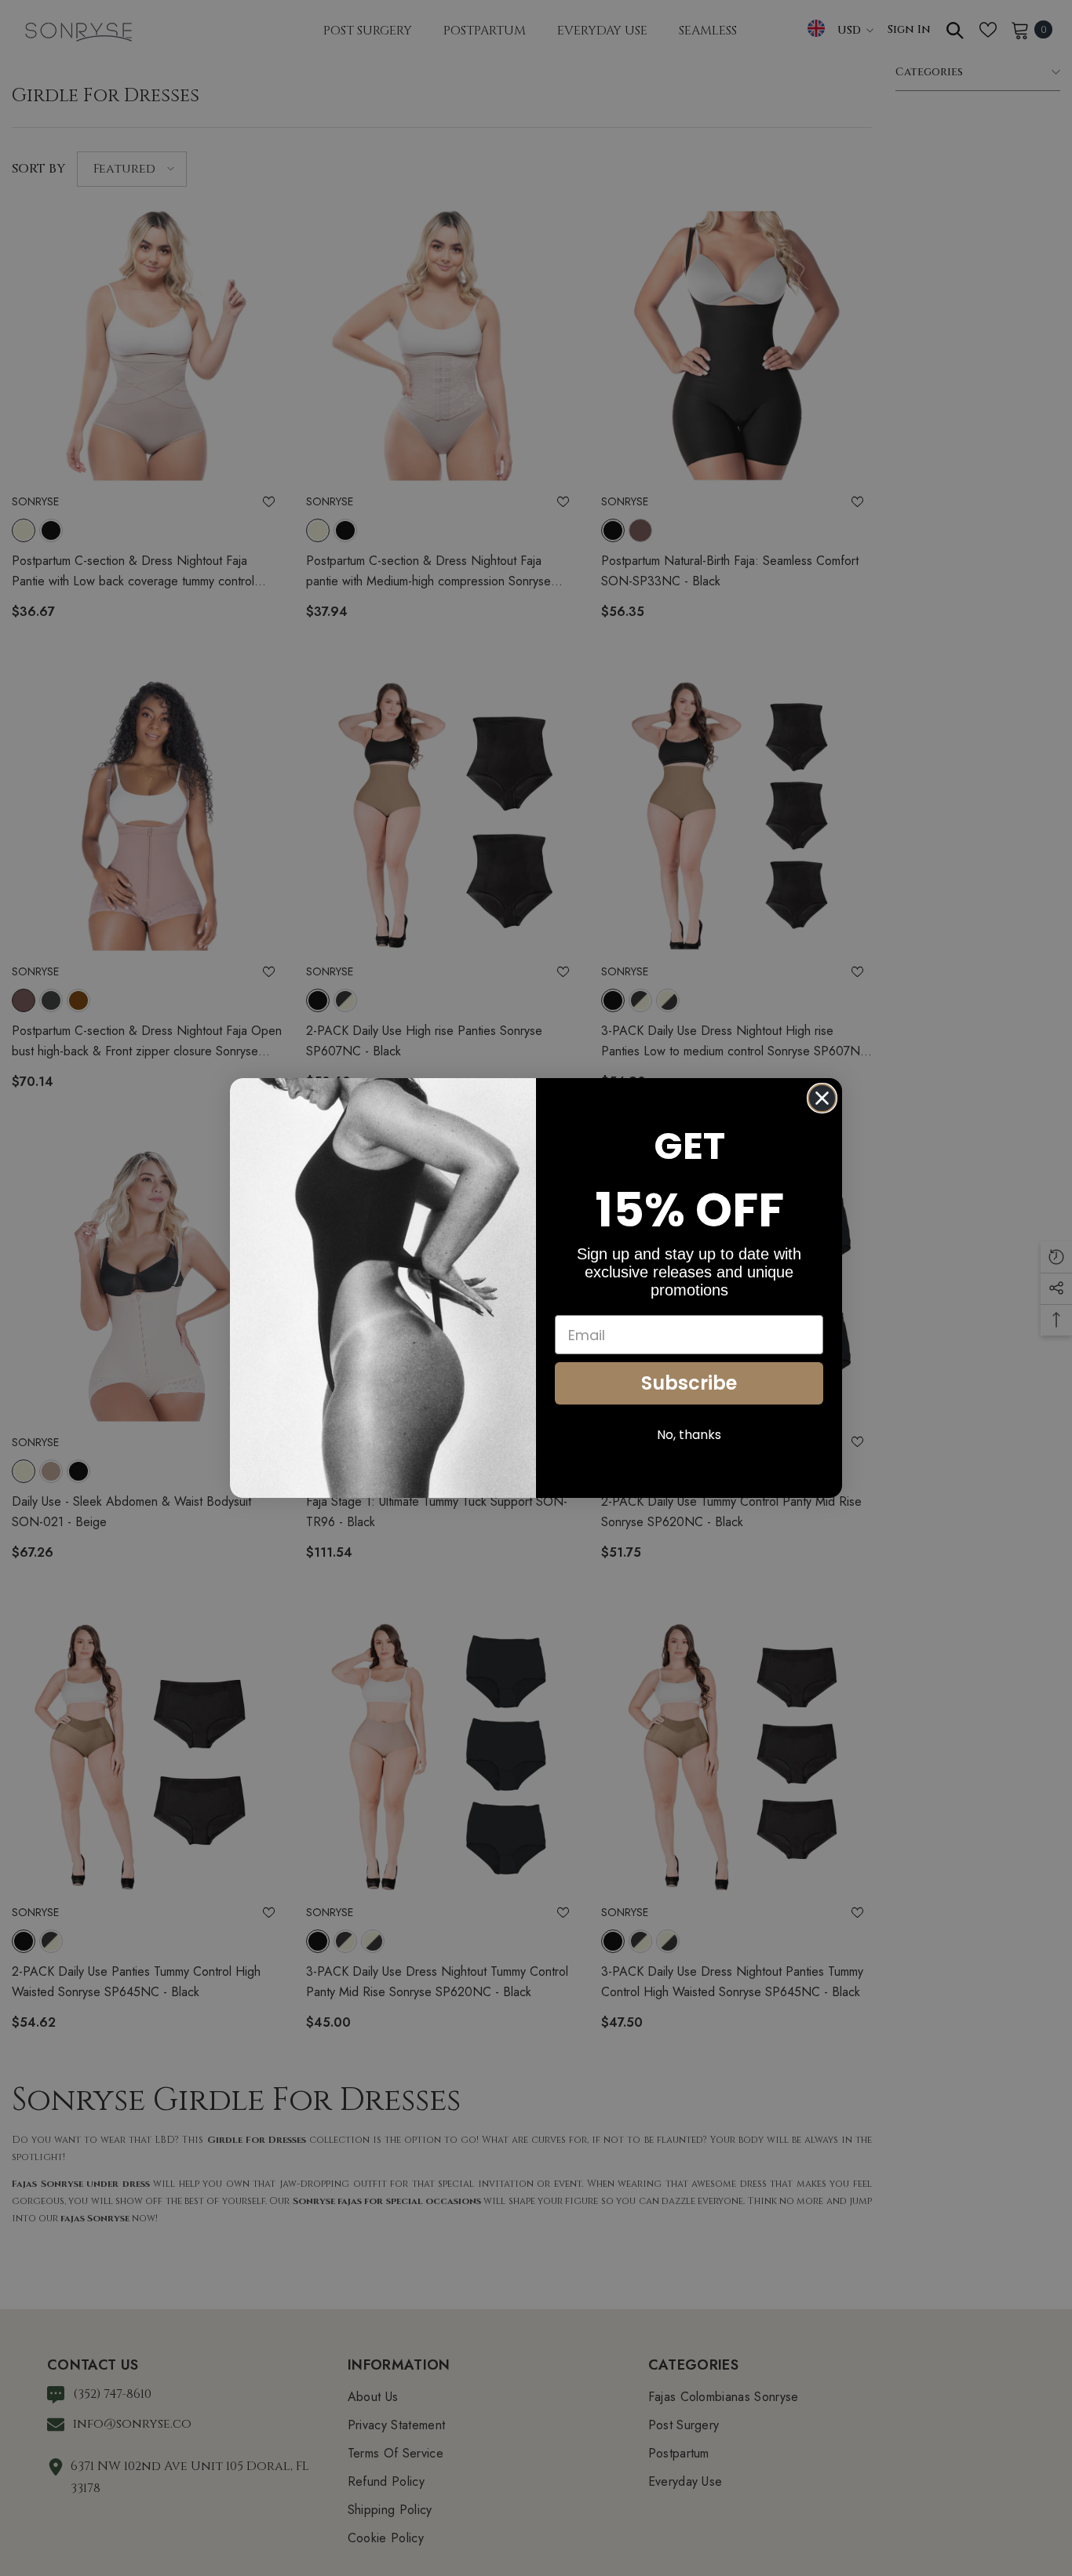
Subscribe (689, 1383)
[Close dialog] (822, 1098)
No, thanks (689, 1435)
